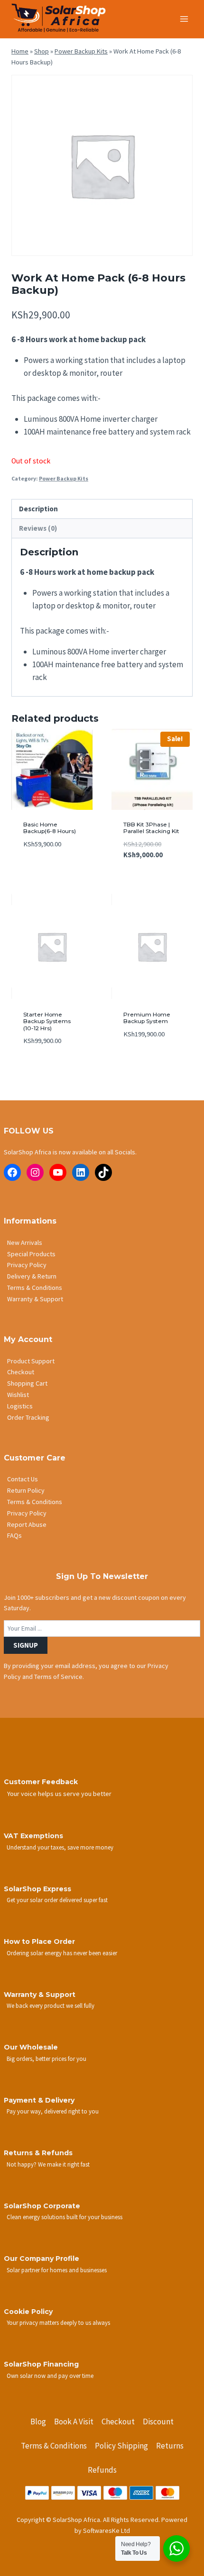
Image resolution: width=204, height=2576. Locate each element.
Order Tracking (28, 1417)
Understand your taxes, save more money (60, 1847)
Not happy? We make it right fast (48, 2164)
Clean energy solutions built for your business (65, 2217)
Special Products (31, 1254)
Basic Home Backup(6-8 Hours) (50, 828)
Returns (170, 2446)
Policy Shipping (121, 2446)
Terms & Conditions (35, 1288)
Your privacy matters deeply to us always (58, 2322)
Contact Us (23, 1479)
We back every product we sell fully (51, 2005)
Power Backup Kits (81, 51)
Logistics (20, 1406)
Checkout (21, 1372)
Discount (158, 2422)
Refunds (102, 2470)
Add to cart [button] (42, 872)
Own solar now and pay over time (50, 2376)
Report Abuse (27, 1524)
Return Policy (26, 1490)
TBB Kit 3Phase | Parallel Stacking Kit (151, 828)
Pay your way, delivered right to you (53, 2111)
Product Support (31, 1361)
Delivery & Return (32, 1276)
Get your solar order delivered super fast (57, 1900)
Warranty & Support (35, 1299)
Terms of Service (58, 1677)
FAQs (14, 1535)
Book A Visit (74, 2422)
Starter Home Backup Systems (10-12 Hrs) (47, 1021)
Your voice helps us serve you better (59, 1794)
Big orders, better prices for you (46, 2059)
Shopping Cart (27, 1383)
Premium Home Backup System (147, 1018)
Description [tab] (38, 509)
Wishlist (18, 1395)
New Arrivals (25, 1243)
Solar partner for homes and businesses (57, 2270)
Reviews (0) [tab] (38, 528)
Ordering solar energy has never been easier (62, 1953)
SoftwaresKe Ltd (107, 2531)
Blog (38, 2422)
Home (20, 51)
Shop (42, 51)
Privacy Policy (27, 1265)
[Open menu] (184, 19)
